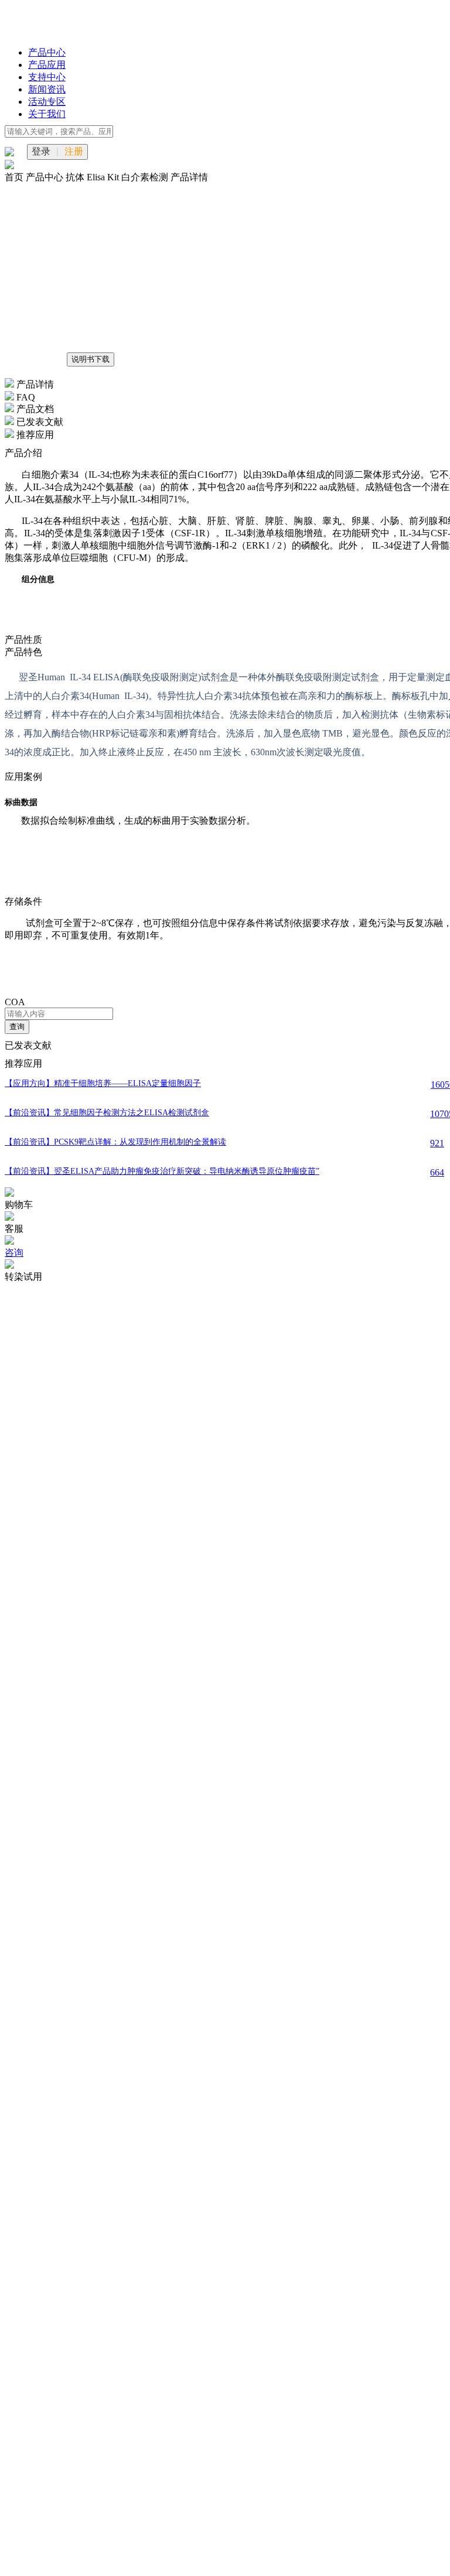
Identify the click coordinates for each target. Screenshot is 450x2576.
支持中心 (47, 77)
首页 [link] (15, 177)
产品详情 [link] (189, 177)
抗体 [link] (76, 177)
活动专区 (47, 102)
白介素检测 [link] (146, 177)
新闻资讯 (47, 89)
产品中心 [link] (46, 177)
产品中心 (47, 52)
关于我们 (47, 114)
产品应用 (47, 65)
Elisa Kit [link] (104, 177)
